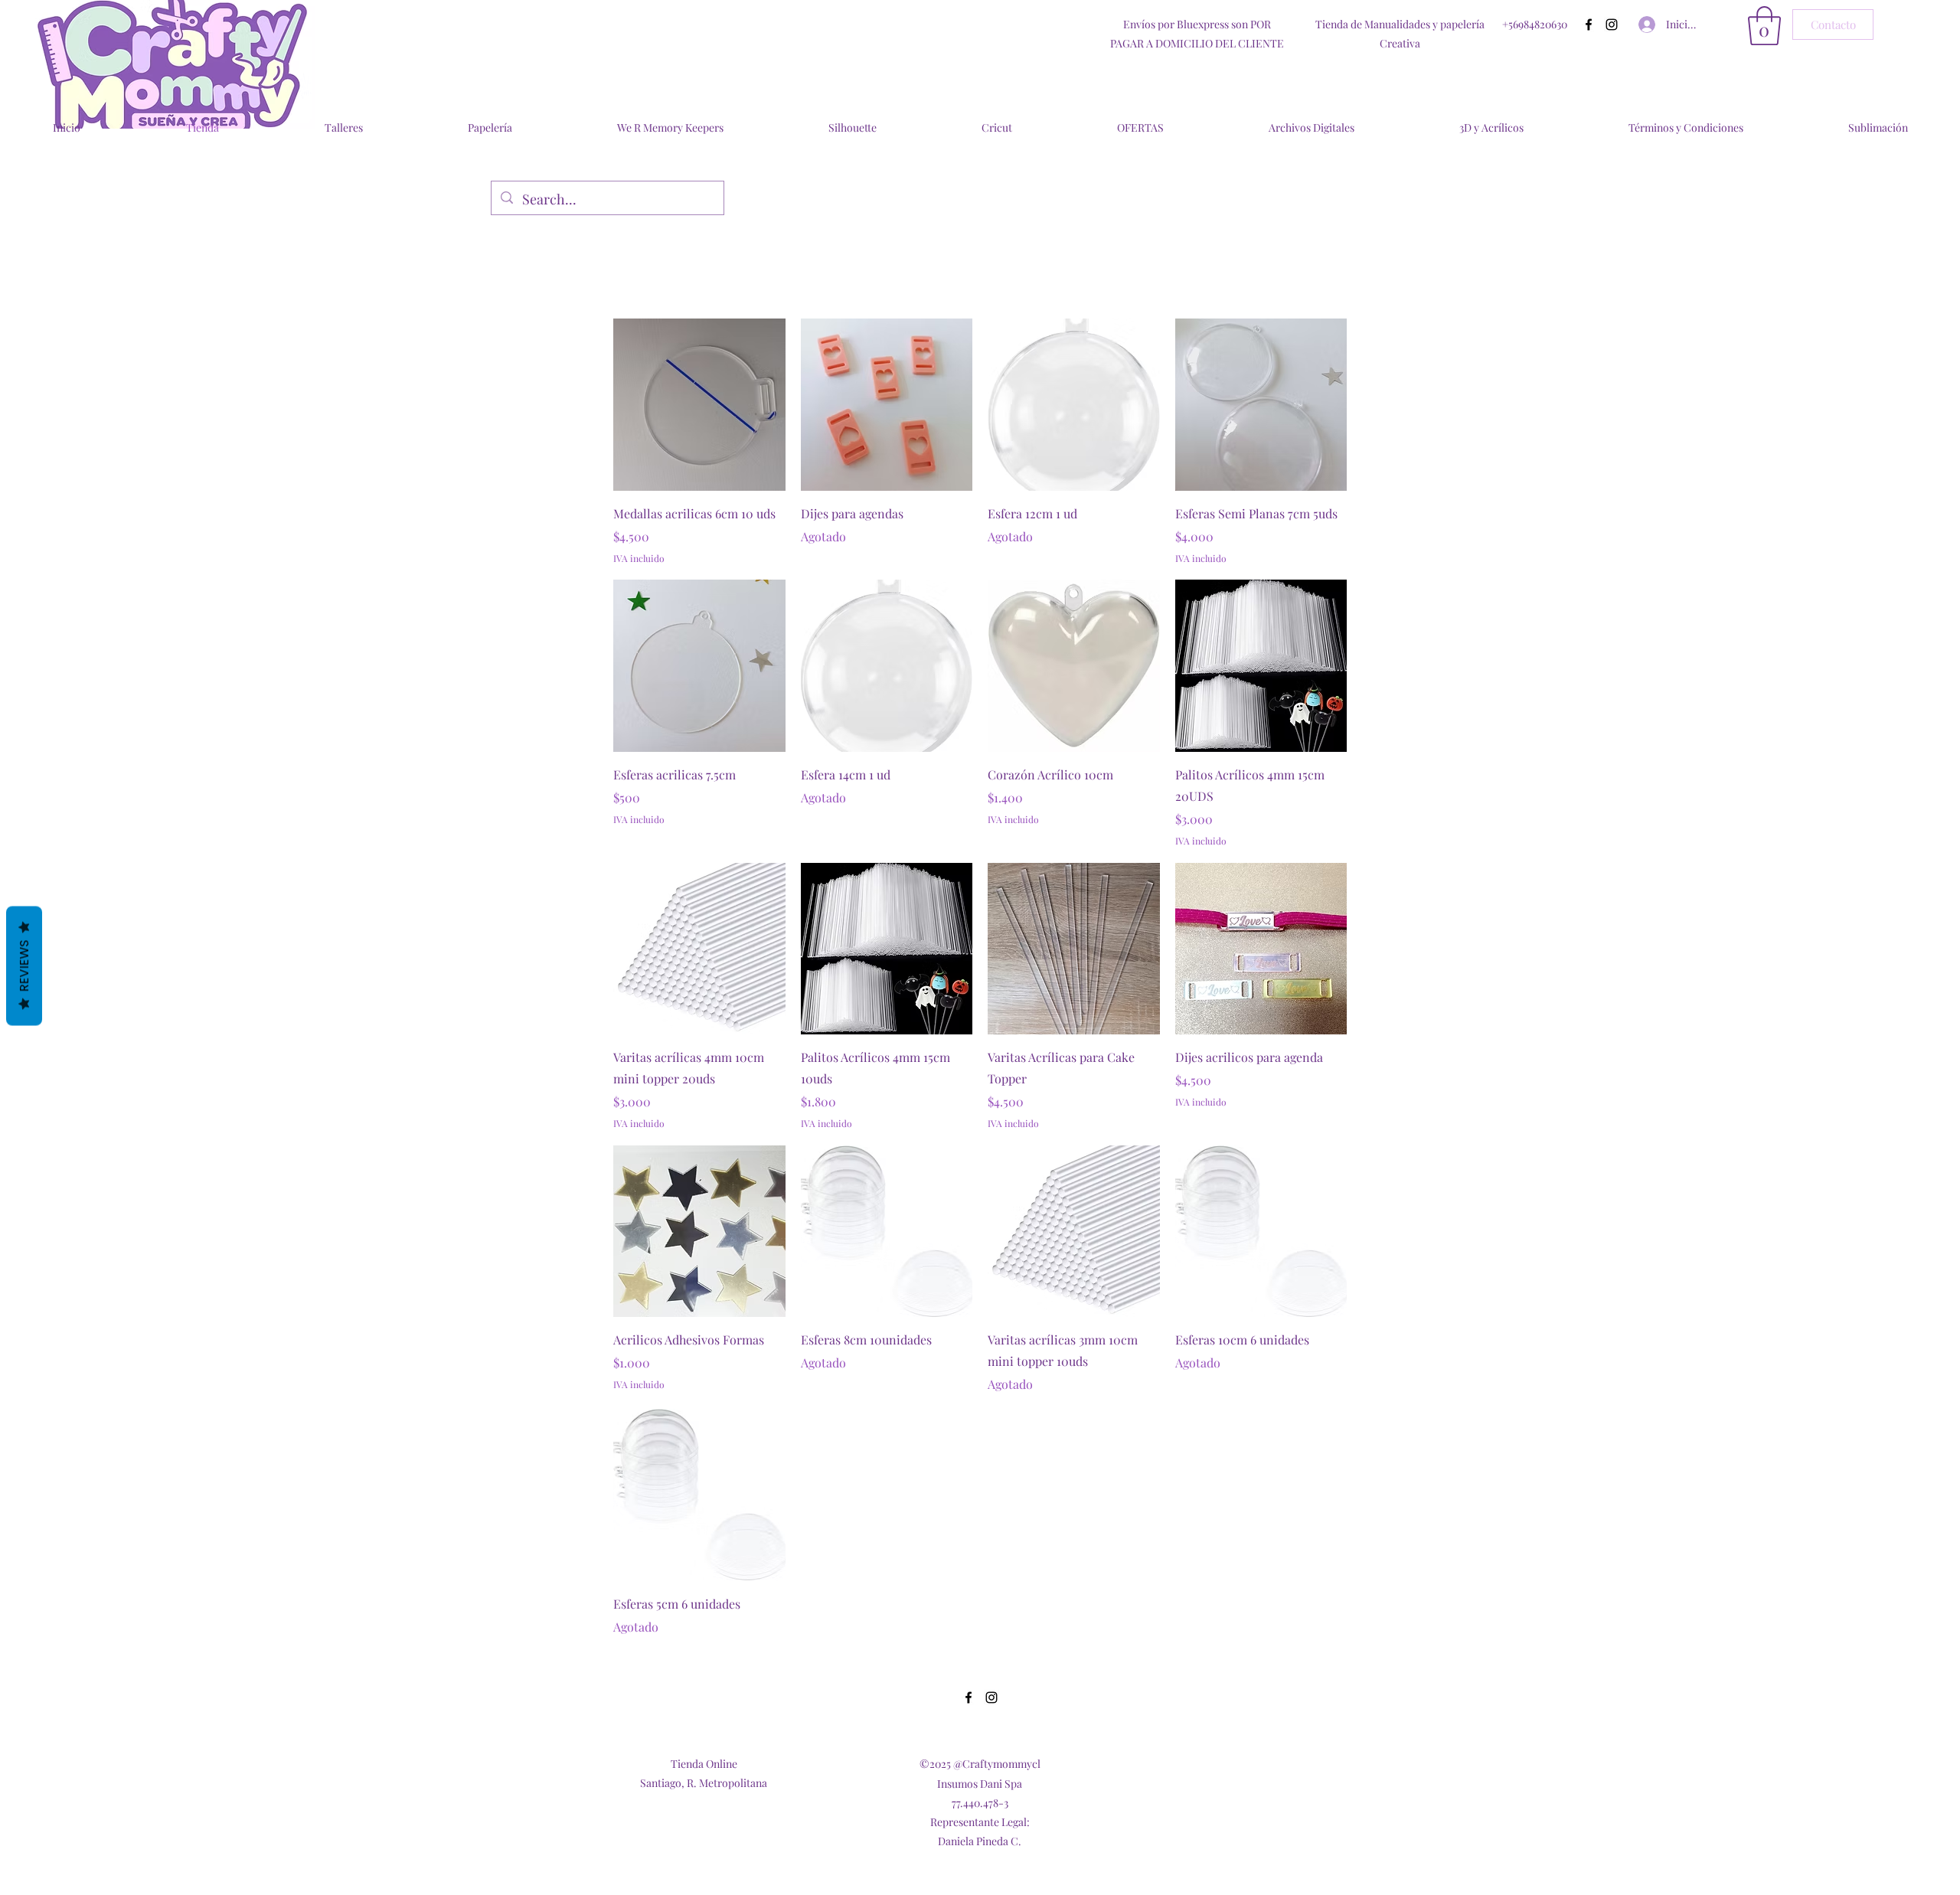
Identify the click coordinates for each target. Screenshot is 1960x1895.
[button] (1764, 26)
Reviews (24, 965)
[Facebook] (1589, 25)
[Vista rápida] (699, 405)
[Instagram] (1612, 25)
